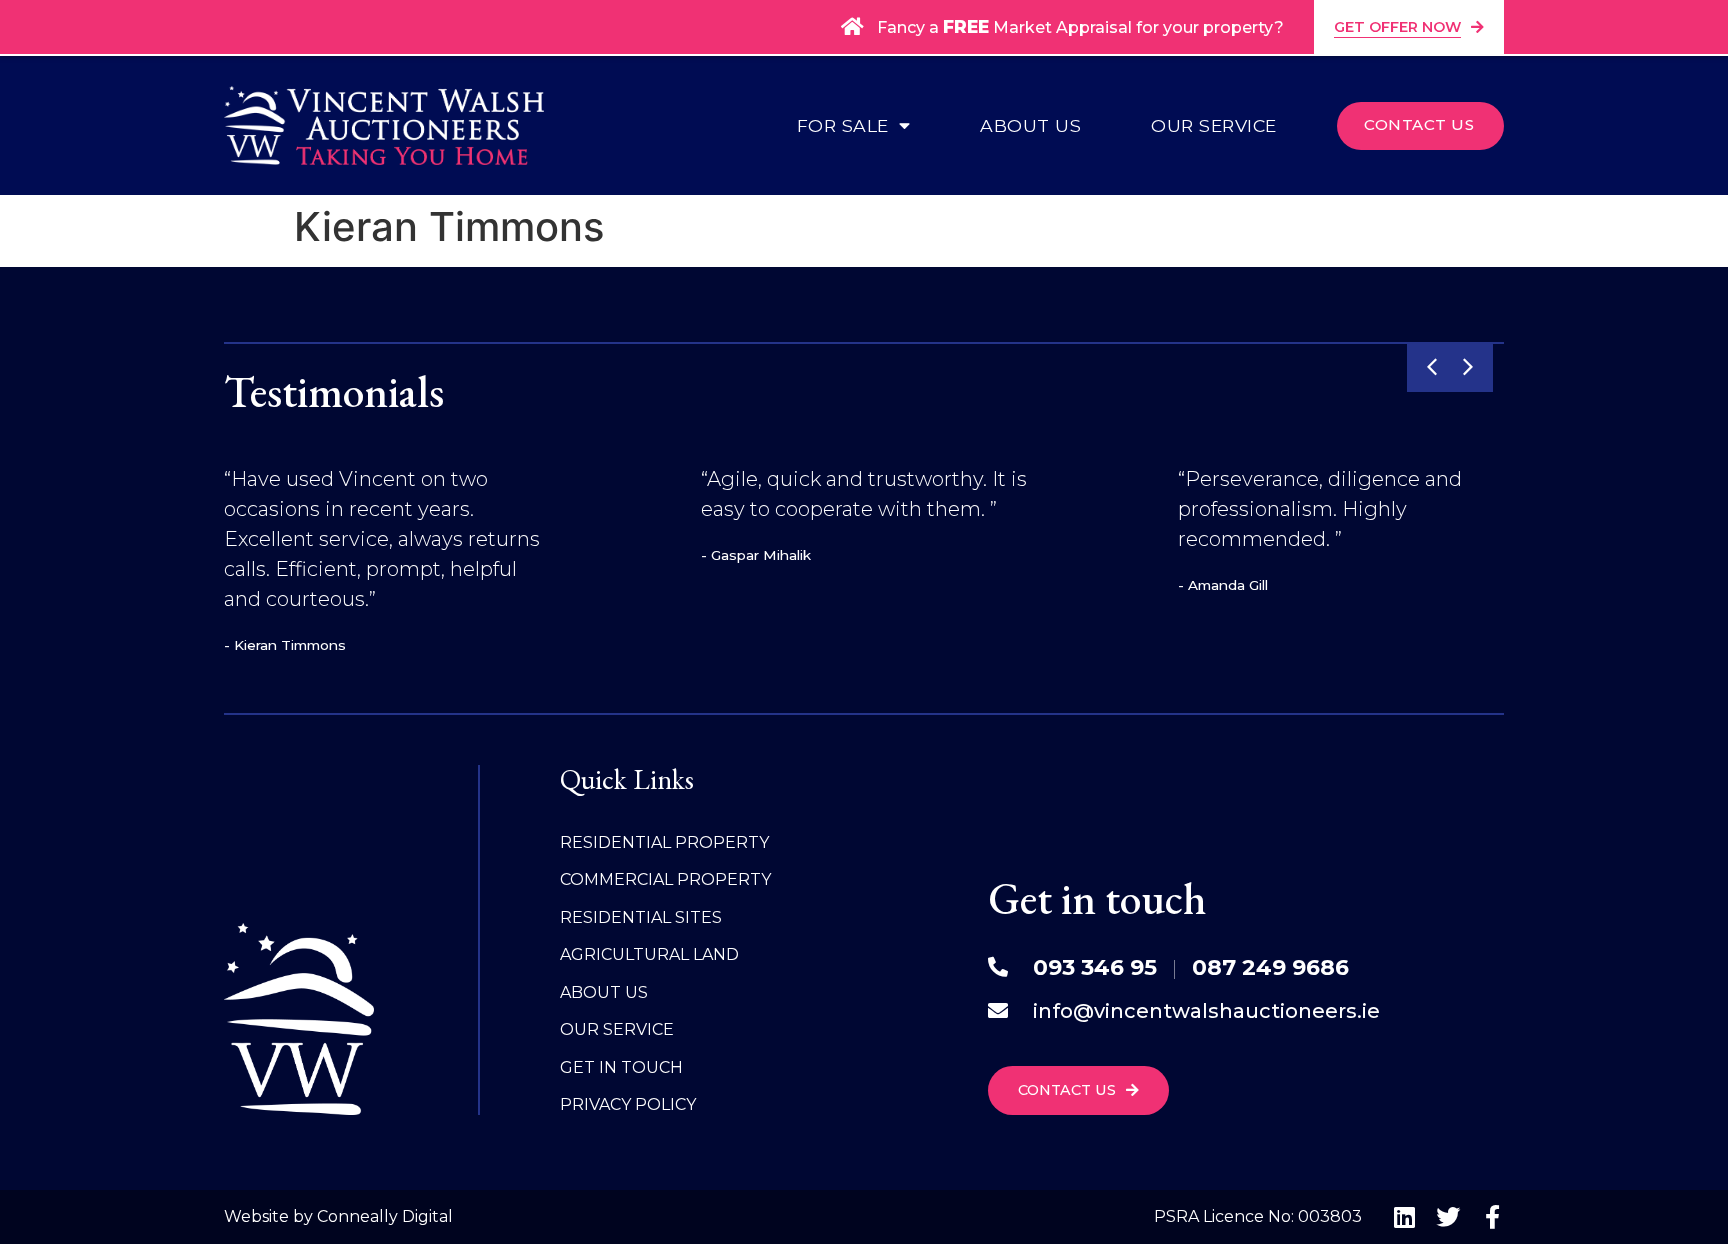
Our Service (1214, 126)
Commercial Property (665, 879)
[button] (1432, 367)
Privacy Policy (628, 1104)
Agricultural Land (649, 954)
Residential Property (664, 842)
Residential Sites (641, 917)
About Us (1030, 126)
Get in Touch (621, 1067)
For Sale (843, 126)
